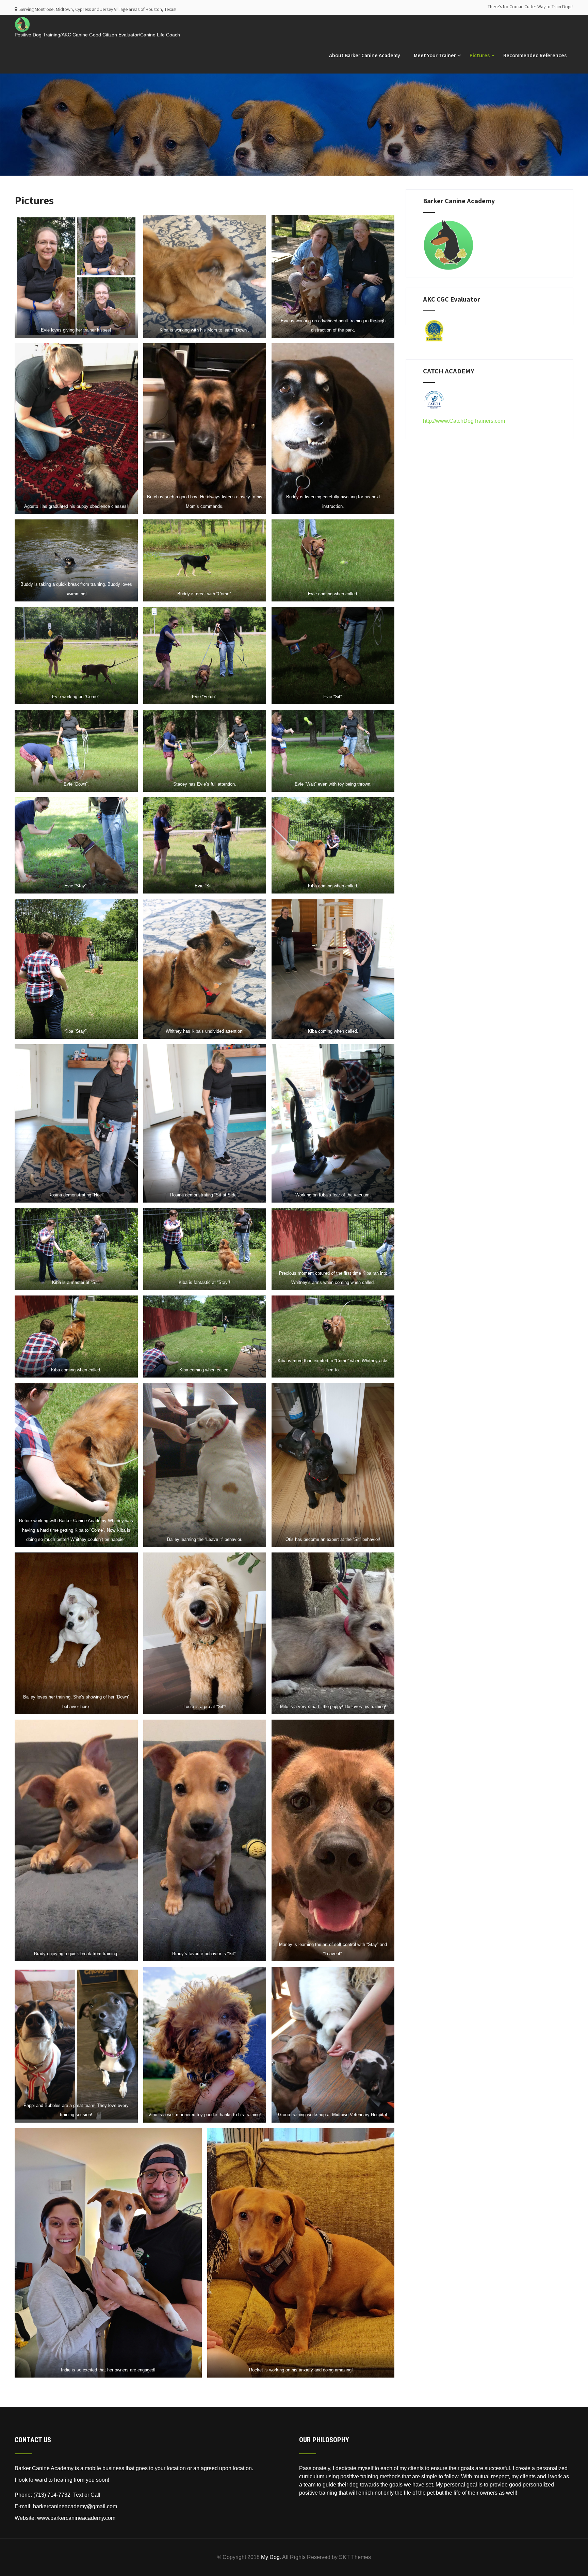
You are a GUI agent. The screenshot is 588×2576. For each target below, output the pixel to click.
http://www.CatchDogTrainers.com (464, 421)
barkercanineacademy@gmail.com (75, 2506)
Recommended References (535, 55)
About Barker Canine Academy (365, 55)
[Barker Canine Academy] (22, 18)
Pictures (480, 55)
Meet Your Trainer (435, 55)
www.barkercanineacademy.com (76, 2518)
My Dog (270, 2557)
